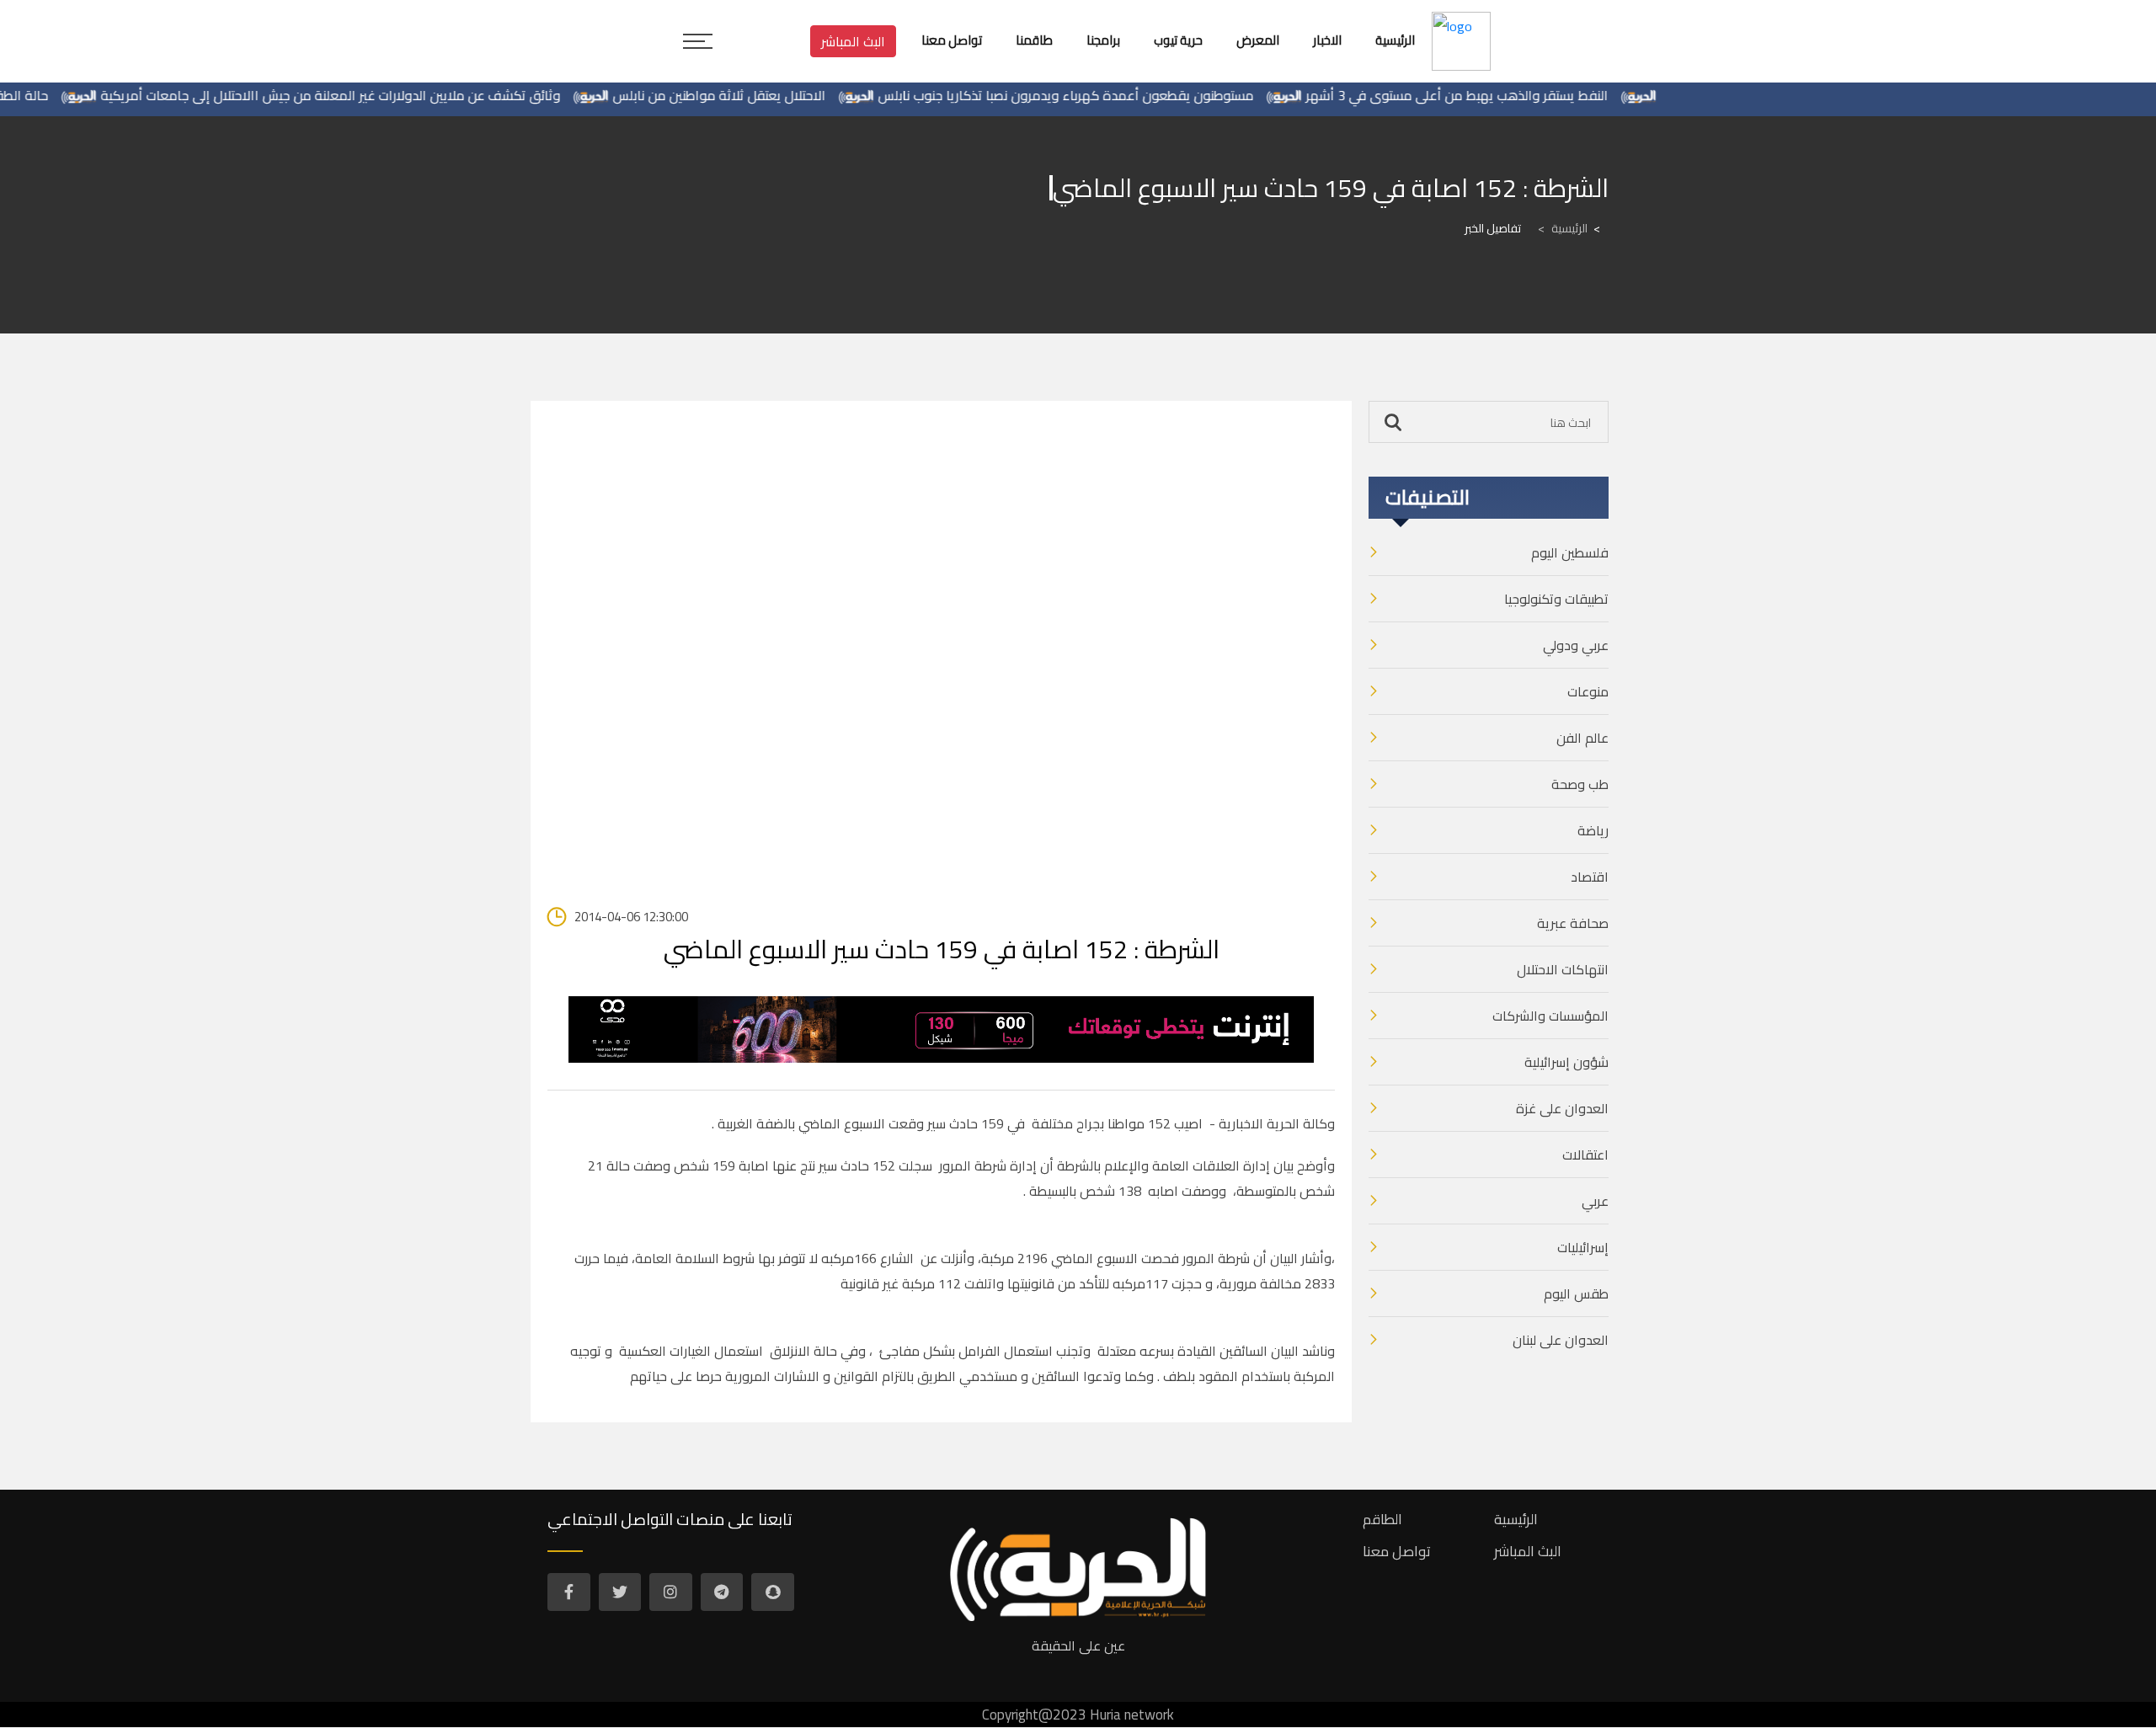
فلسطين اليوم (1570, 552)
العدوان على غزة (1562, 1108)
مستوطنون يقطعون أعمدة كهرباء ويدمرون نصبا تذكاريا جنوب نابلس (1103, 95)
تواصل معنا (1397, 1551)
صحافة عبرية (1573, 923)
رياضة (1593, 830)
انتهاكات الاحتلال (1563, 969)
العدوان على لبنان (1561, 1340)
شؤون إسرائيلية (1566, 1062)
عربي (1595, 1201)
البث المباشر (853, 41)
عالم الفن (1582, 738)
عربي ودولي (1576, 645)
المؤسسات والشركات (1550, 1016)
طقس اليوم (1576, 1293)
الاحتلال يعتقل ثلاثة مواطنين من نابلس (757, 95)
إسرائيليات (1583, 1247)
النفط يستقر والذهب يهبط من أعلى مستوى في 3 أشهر (1494, 95)
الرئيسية (1563, 228)
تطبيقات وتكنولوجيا (1556, 599)
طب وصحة (1580, 784)
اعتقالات (1585, 1155)
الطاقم (1382, 1519)
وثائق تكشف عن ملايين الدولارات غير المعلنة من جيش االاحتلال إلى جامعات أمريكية (368, 95)
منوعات (1588, 691)
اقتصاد (1590, 877)
